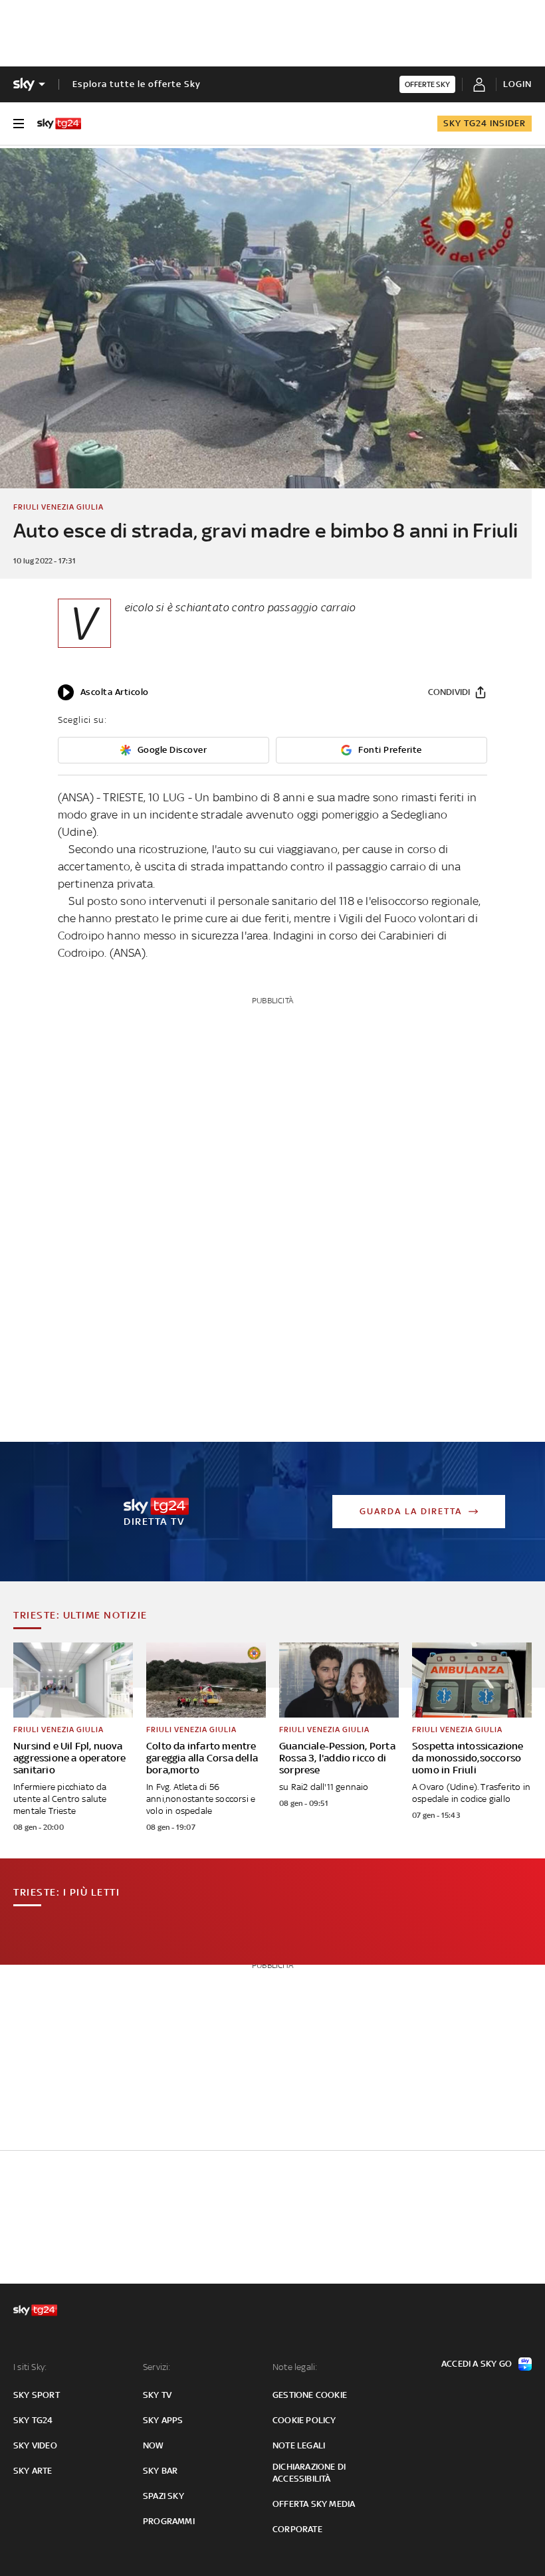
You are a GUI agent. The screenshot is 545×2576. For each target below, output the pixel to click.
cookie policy (304, 2420)
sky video (35, 2445)
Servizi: (157, 2367)
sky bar (160, 2471)
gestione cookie (310, 2395)
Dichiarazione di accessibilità (309, 2473)
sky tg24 (33, 2420)
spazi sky (163, 2496)
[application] (103, 692)
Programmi (169, 2521)
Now (154, 2445)
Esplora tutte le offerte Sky (137, 84)
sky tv (157, 2395)
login (517, 84)
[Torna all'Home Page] (59, 124)
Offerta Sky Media (314, 2504)
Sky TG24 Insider (485, 123)
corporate (297, 2529)
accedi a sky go (477, 2364)
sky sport (37, 2395)
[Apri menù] (19, 124)
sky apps (163, 2420)
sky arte (33, 2471)
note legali (299, 2445)
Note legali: (295, 2367)
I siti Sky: (30, 2367)
